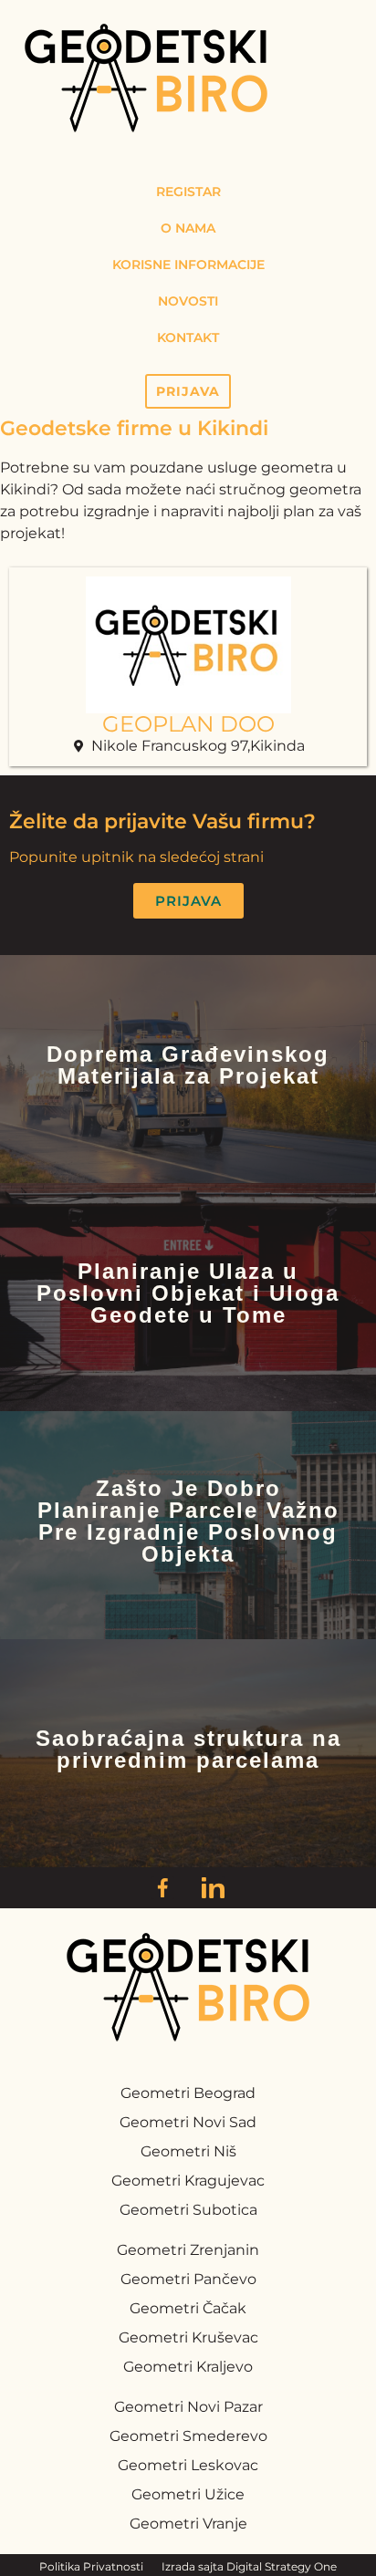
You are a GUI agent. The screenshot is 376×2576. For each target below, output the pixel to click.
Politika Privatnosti (91, 2566)
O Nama (188, 228)
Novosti (188, 301)
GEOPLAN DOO (188, 724)
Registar (188, 192)
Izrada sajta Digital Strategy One (249, 2566)
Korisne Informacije (188, 265)
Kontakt (188, 338)
